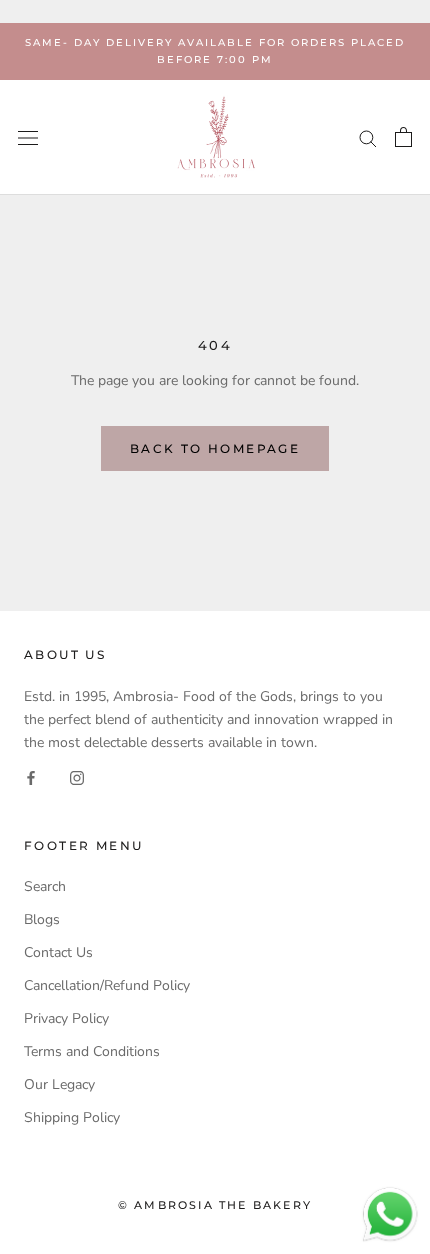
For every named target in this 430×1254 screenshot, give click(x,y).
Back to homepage (215, 448)
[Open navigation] (28, 137)
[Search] (368, 137)
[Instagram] (77, 776)
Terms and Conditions (92, 1051)
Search (45, 886)
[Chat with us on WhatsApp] (390, 1196)
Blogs (42, 919)
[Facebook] (31, 776)
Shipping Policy (72, 1117)
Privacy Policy (66, 1018)
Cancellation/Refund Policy (107, 985)
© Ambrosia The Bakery (215, 1205)
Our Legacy (59, 1084)
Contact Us (58, 952)
